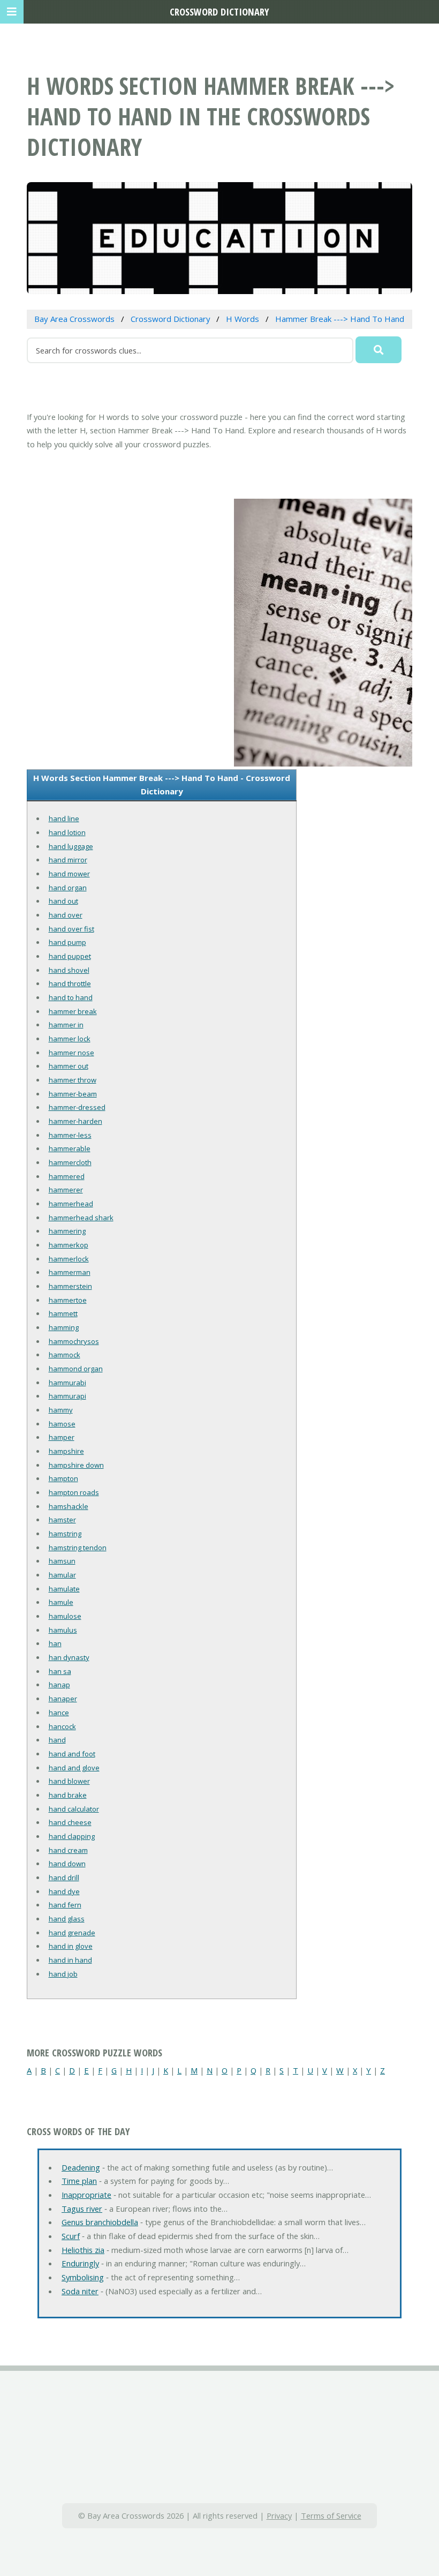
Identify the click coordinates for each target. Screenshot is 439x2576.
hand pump (67, 942)
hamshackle (69, 1506)
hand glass (67, 1919)
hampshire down (76, 1465)
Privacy (279, 2515)
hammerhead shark (81, 1218)
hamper (62, 1437)
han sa (60, 1671)
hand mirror (68, 860)
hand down (67, 1864)
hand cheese (70, 1822)
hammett (63, 1313)
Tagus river (82, 2209)
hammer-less (70, 1135)
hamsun (62, 1561)
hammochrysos (74, 1341)
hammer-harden (75, 1121)
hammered (67, 1176)
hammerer (66, 1190)
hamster (62, 1520)
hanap (59, 1685)
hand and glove (74, 1768)
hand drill (64, 1877)
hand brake (68, 1795)
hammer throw (73, 1080)
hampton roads (74, 1492)
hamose (62, 1424)
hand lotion (67, 832)
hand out (63, 901)
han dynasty (69, 1657)
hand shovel (69, 970)
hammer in (66, 1025)
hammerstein (70, 1286)
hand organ (68, 888)
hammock (65, 1355)
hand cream (68, 1850)
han (55, 1643)
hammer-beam (73, 1094)
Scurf (71, 2236)
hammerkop (69, 1245)
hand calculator (74, 1809)
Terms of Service (331, 2515)
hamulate (64, 1589)
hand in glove (71, 1946)
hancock (62, 1726)
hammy (61, 1410)
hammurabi (67, 1383)
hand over (66, 915)
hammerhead (71, 1204)
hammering (67, 1231)
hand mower (69, 874)
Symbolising (83, 2277)
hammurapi (67, 1396)
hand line (64, 818)
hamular (62, 1575)
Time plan (79, 2181)
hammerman (70, 1272)
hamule (61, 1602)
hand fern (65, 1905)
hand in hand (70, 1960)
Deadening (81, 2167)
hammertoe (68, 1300)
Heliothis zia (83, 2250)
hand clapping (72, 1836)
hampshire (66, 1451)
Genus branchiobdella (100, 2222)
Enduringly (80, 2263)
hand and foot (72, 1754)
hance (59, 1713)
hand (57, 1740)
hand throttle (70, 983)
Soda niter (80, 2291)
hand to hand (71, 997)
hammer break (73, 1011)
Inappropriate (86, 2195)
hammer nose (71, 1053)
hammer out (69, 1066)
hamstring (65, 1534)
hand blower (69, 1781)
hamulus (63, 1630)
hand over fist (71, 929)
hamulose (65, 1616)
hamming (64, 1327)
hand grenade (72, 1933)
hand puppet (70, 956)
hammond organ (76, 1369)
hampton (63, 1478)
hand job (63, 1974)
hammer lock (70, 1039)
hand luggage (71, 846)
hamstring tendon (78, 1548)
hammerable (70, 1148)
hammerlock (69, 1259)
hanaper (63, 1699)
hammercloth (70, 1162)
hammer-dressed (77, 1107)
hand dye (64, 1891)
